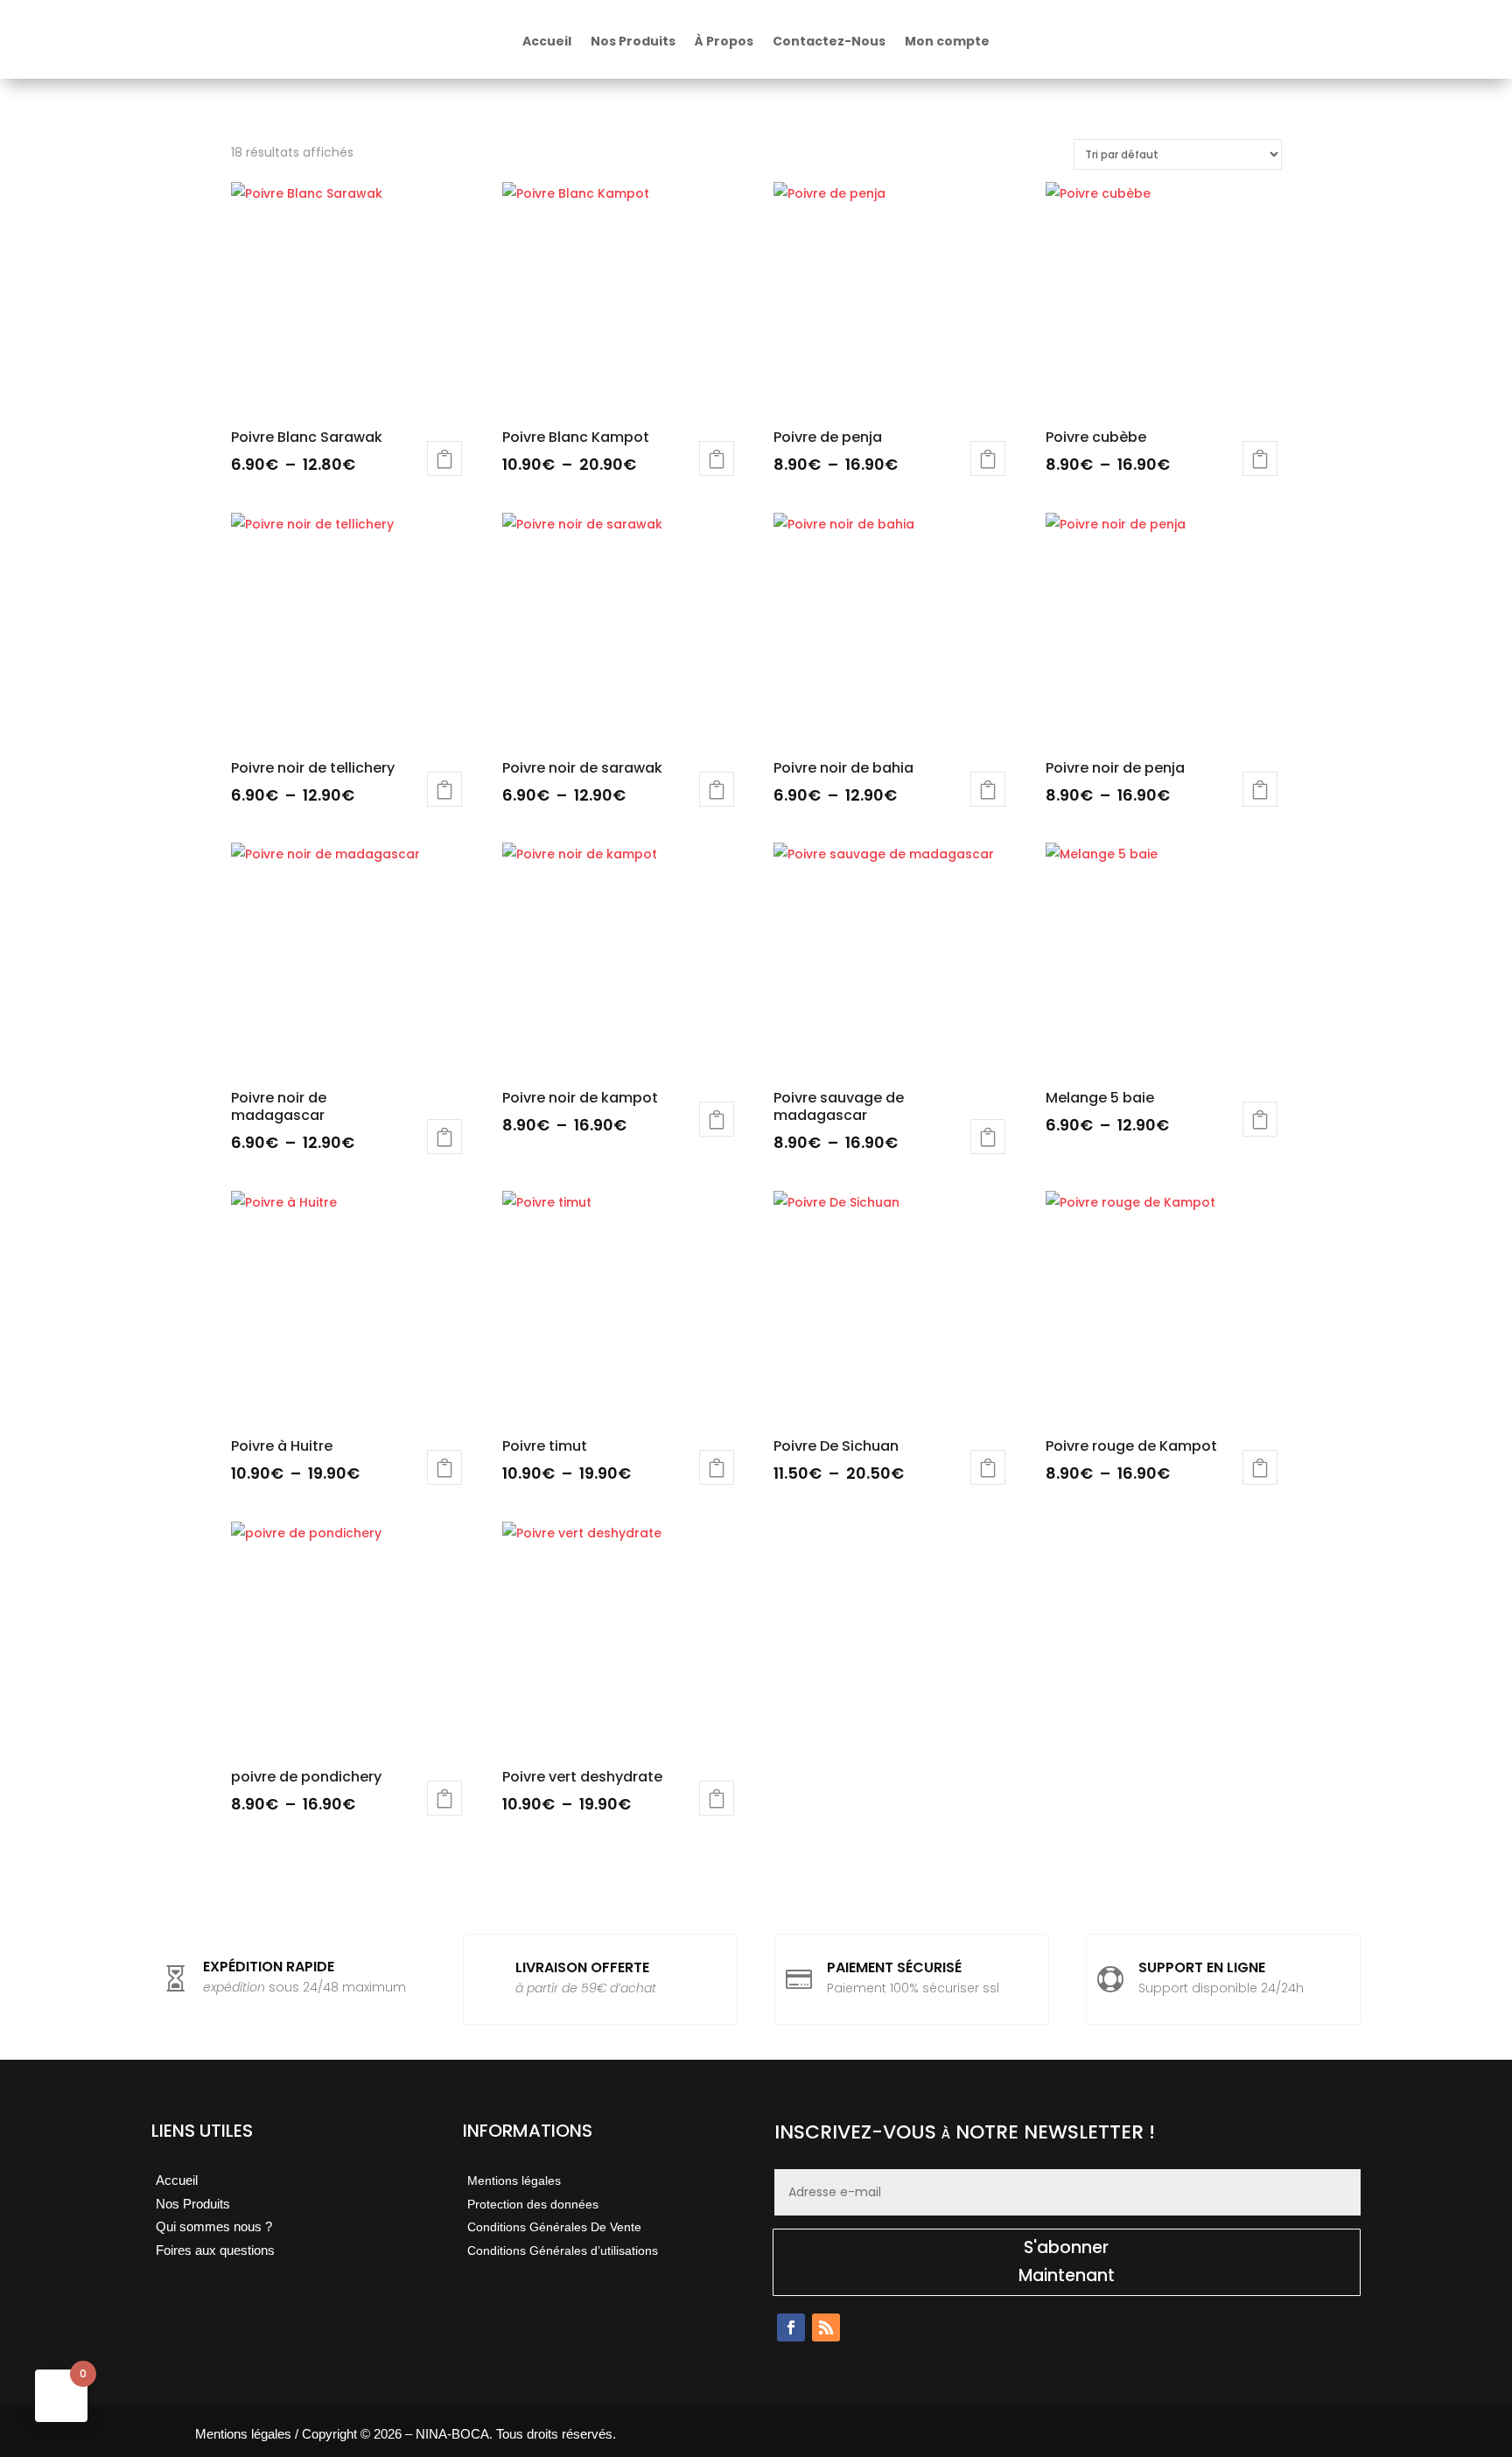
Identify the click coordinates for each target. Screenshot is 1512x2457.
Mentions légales (514, 2180)
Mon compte (947, 41)
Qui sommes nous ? (214, 2226)
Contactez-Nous (829, 41)
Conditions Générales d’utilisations (563, 2250)
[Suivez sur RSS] (826, 2327)
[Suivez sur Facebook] (791, 2327)
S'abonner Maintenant (1067, 2261)
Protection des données (533, 2204)
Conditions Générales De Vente (554, 2227)
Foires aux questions (215, 2250)
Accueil (547, 41)
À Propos (724, 41)
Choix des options (444, 458)
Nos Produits (633, 41)
